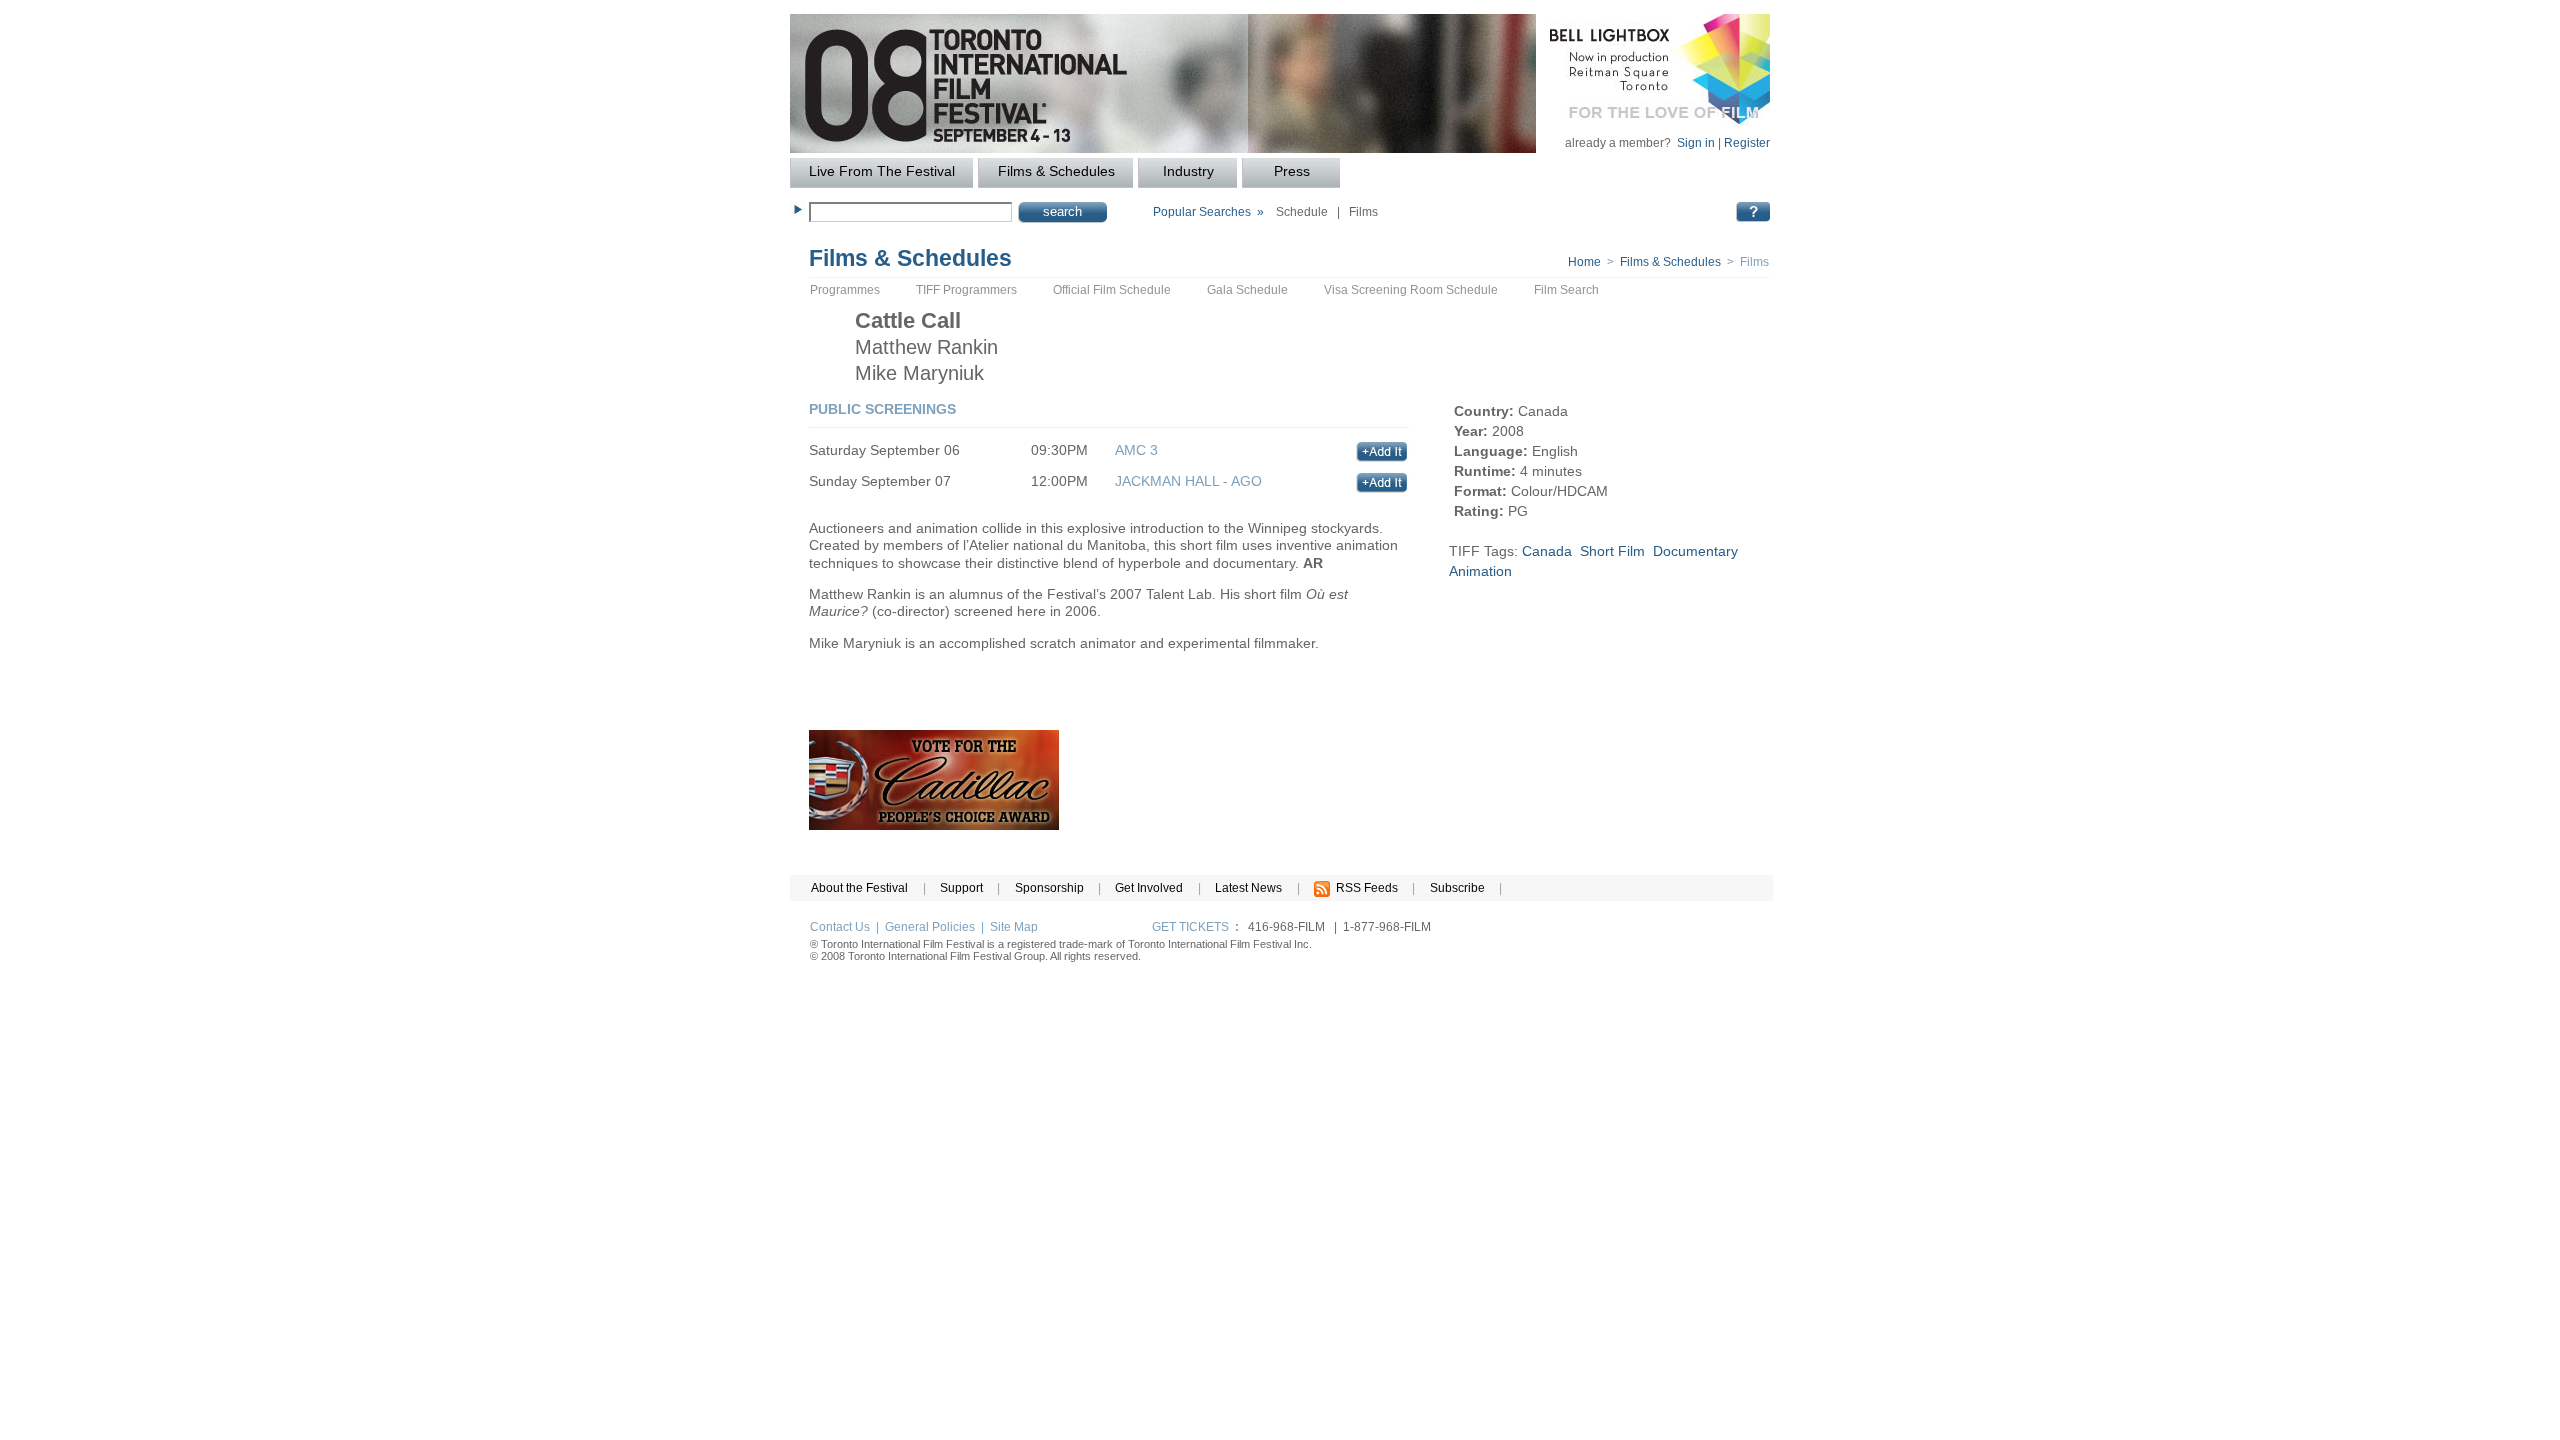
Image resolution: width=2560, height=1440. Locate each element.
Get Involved (1149, 888)
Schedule (1302, 212)
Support (961, 888)
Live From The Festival (882, 171)
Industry (1188, 171)
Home (1584, 262)
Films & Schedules (1056, 171)
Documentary (1695, 551)
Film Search (1566, 290)
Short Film (1612, 551)
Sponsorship (1049, 888)
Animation (1480, 571)
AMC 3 (1136, 450)
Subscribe (1457, 888)
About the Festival (859, 888)
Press (1292, 171)
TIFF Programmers (966, 290)
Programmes (845, 290)
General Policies (930, 927)
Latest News (1248, 888)
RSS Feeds (1364, 888)
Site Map (1014, 927)
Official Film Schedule (1112, 290)
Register (1747, 143)
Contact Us (840, 927)
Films (1363, 212)
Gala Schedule (1247, 290)
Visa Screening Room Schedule (1411, 290)
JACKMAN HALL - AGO (1188, 481)
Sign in (1696, 143)
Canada (1547, 551)
